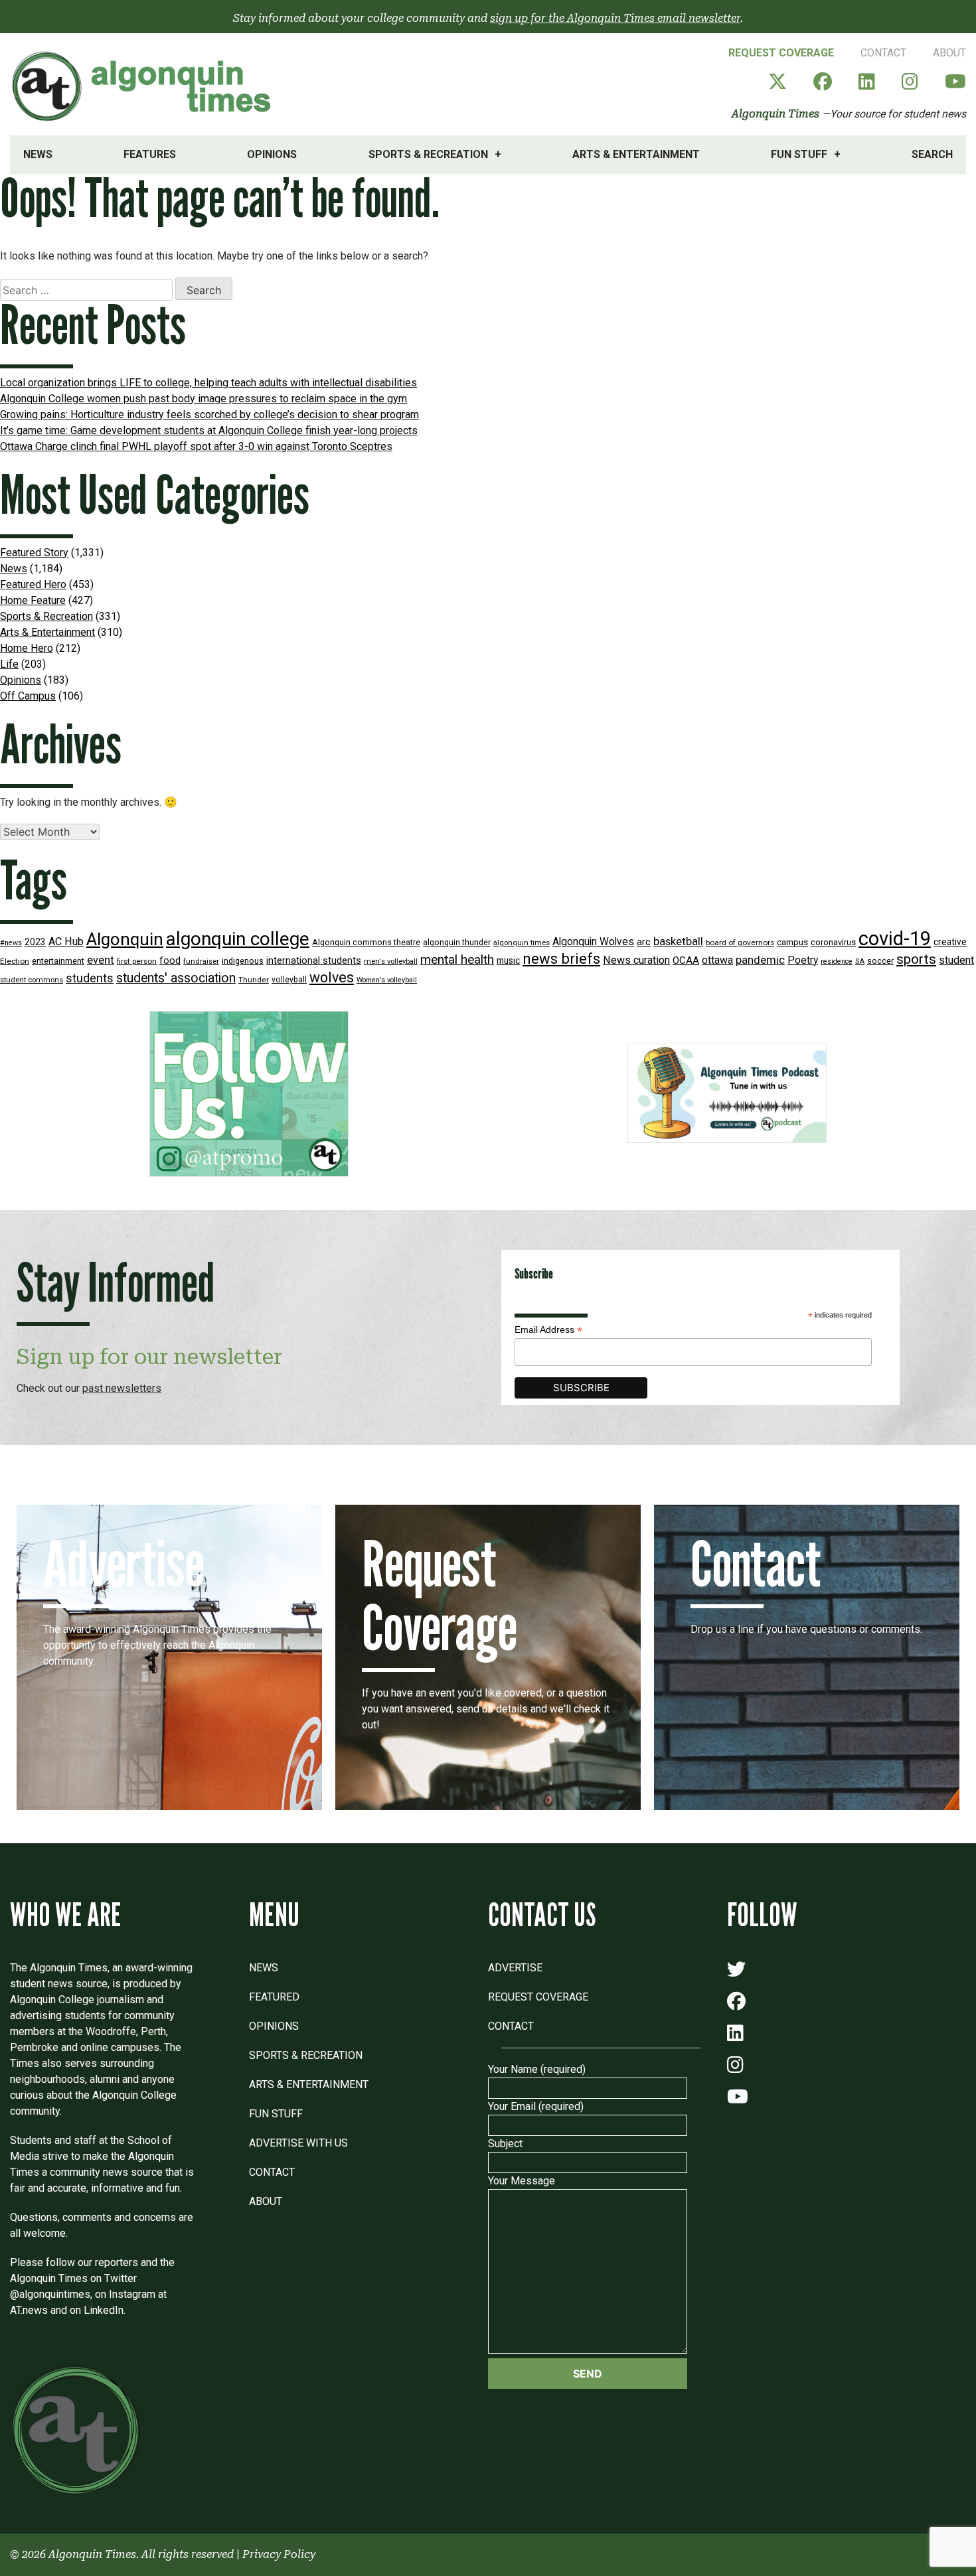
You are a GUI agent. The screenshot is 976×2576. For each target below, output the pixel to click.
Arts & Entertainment (636, 154)
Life (9, 664)
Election (15, 961)
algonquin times (522, 943)
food (170, 961)
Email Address (548, 1330)
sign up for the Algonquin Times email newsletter (615, 18)
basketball (678, 942)
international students (314, 961)
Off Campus (28, 696)
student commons (32, 980)
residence (837, 961)
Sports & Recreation (428, 154)
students (90, 978)
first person (137, 961)
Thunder (254, 980)
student (956, 960)
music (508, 960)
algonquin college (238, 939)
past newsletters (122, 1388)
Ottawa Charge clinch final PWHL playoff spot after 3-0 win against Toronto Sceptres (196, 446)
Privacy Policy (279, 2554)
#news (11, 943)
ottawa (717, 960)
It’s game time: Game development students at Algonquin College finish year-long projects (209, 430)
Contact (883, 53)
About (949, 53)
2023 (35, 942)
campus (792, 942)
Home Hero (27, 648)
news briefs (561, 959)
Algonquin (125, 939)
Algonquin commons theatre (366, 942)
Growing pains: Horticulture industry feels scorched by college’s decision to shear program (209, 415)
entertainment (58, 961)
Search (932, 154)
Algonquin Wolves (593, 942)
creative (950, 942)
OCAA (686, 960)
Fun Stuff (799, 154)
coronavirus (833, 942)
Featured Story (34, 553)
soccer (880, 961)
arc (644, 942)
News (38, 154)
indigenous (243, 961)
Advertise (515, 1968)
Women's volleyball (387, 980)
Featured (274, 1997)
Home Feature (33, 600)
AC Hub (66, 942)
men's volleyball (391, 961)
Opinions (272, 154)
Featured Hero (33, 584)
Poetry (803, 960)
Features (150, 154)
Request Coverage (781, 53)
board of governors (740, 943)
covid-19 (895, 939)
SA (860, 961)
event (101, 960)
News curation (636, 960)
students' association (176, 978)
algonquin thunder (457, 942)
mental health (457, 959)
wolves (332, 977)
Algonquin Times (775, 114)
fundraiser (201, 961)
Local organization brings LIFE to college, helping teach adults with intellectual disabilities (208, 383)
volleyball (289, 980)
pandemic (760, 960)
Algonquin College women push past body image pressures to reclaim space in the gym (203, 399)
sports (916, 959)
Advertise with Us (298, 2143)
